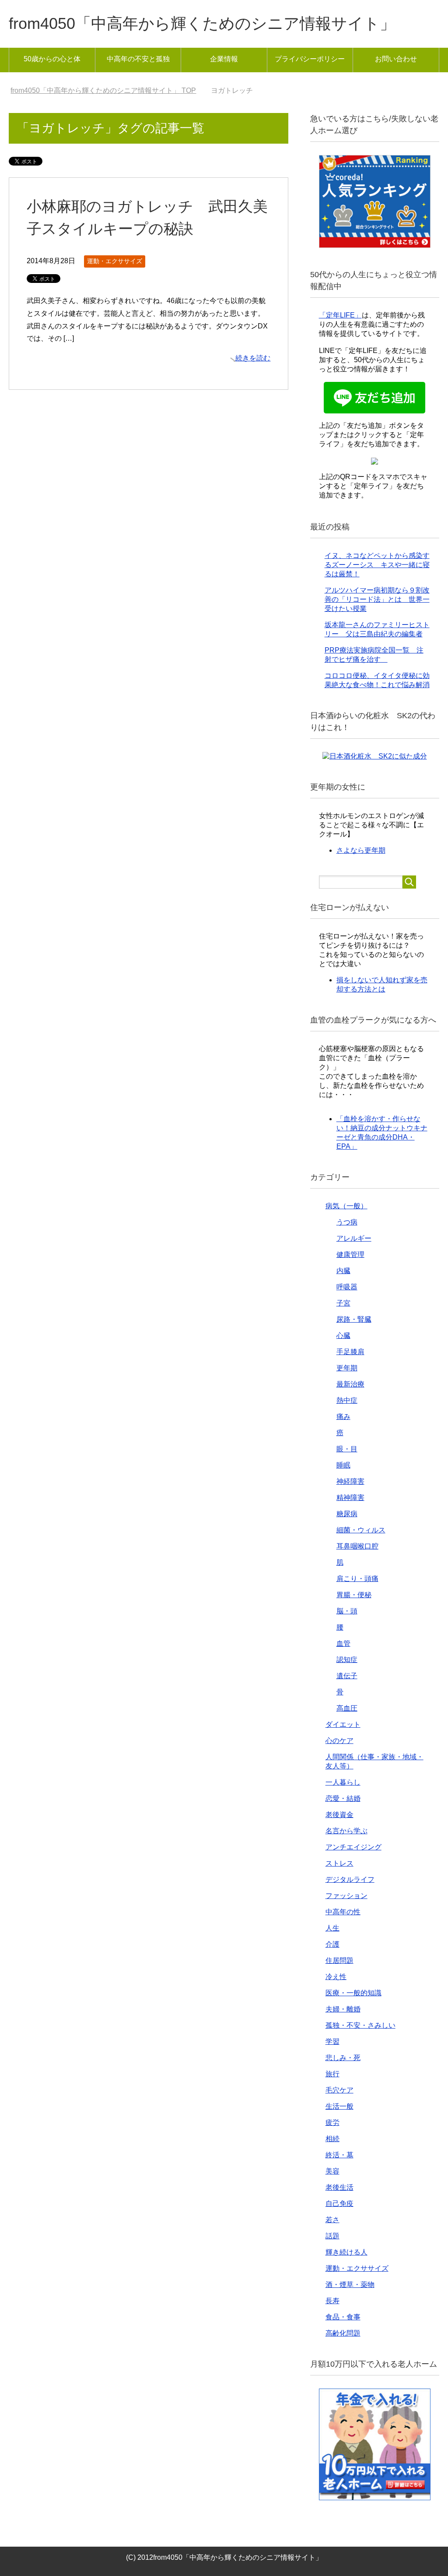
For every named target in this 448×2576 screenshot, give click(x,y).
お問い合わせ (396, 59)
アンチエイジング (353, 1847)
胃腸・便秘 (354, 1595)
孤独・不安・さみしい (360, 2025)
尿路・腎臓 (354, 1319)
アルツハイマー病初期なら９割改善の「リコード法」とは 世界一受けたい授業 (377, 599)
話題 (332, 2236)
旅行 (332, 2074)
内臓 (343, 1271)
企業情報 (224, 59)
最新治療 (350, 1384)
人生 (332, 1928)
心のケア (339, 1741)
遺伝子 (347, 1676)
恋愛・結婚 (343, 1798)
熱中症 (347, 1400)
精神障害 (350, 1498)
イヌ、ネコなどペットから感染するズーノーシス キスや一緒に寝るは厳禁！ (377, 565)
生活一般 (339, 2106)
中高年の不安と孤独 (138, 59)
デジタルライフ (350, 1879)
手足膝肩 (350, 1352)
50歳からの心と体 (52, 59)
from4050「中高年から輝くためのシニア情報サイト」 (202, 23)
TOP (108, 90)
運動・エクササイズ (115, 261)
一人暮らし (343, 1782)
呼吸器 (347, 1287)
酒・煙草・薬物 (350, 2285)
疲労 (332, 2123)
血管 (343, 1643)
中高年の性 (343, 1912)
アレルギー (354, 1238)
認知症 (347, 1660)
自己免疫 (339, 2204)
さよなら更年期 (361, 850)
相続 (332, 2139)
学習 (332, 2041)
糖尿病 (347, 1514)
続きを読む (253, 358)
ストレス (339, 1863)
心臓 (343, 1336)
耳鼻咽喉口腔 (357, 1546)
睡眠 (343, 1465)
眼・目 (347, 1449)
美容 (332, 2171)
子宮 (343, 1303)
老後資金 (339, 1815)
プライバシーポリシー (310, 59)
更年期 (347, 1368)
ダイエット (343, 1724)
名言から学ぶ (346, 1831)
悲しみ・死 (343, 2058)
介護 (332, 1944)
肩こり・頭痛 (357, 1579)
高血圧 (347, 1708)
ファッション (346, 1896)
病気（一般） (346, 1206)
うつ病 (347, 1222)
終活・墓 (339, 2155)
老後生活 (339, 2187)
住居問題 (339, 1960)
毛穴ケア (339, 2090)
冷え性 (336, 1977)
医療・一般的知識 (353, 1993)
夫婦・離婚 (343, 2009)
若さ (332, 2220)
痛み (343, 1417)
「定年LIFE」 (340, 315)
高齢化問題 (343, 2333)
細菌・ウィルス (361, 1530)
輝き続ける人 (346, 2252)
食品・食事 (343, 2317)
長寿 (332, 2301)
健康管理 (350, 1254)
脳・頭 (347, 1611)
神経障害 (350, 1481)
